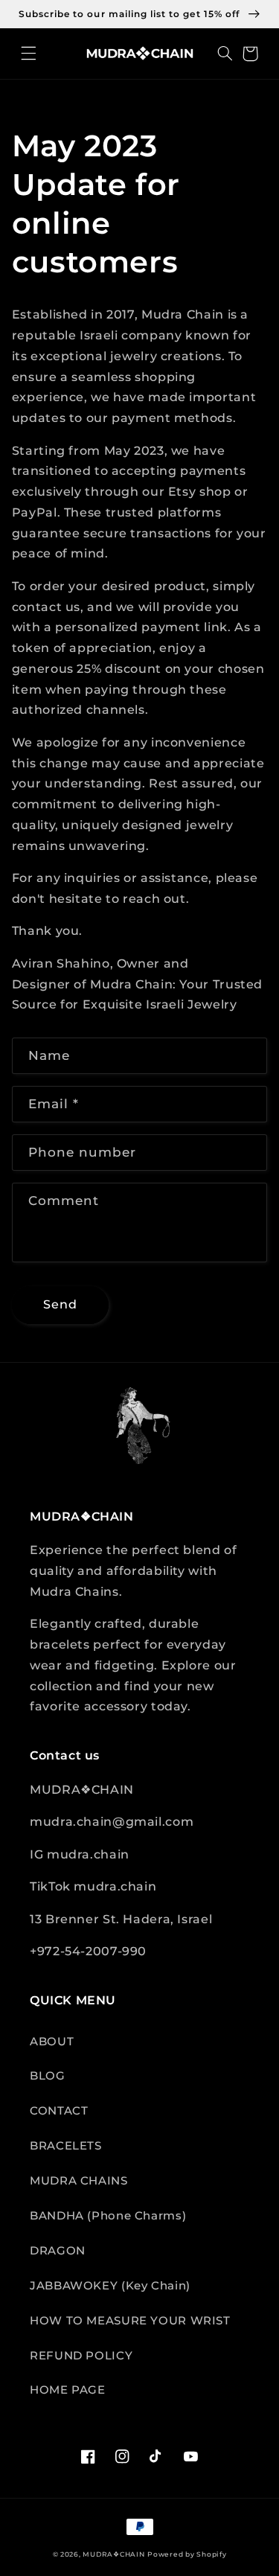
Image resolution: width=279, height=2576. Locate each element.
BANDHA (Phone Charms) (108, 2216)
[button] (29, 54)
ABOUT (52, 2042)
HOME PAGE (68, 2390)
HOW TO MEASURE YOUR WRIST (130, 2321)
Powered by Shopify (187, 2554)
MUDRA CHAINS (79, 2181)
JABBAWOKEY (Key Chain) (110, 2286)
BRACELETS (66, 2146)
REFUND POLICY (81, 2356)
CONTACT (59, 2111)
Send (60, 1304)
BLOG (48, 2076)
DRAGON (58, 2251)
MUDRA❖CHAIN (113, 2554)
